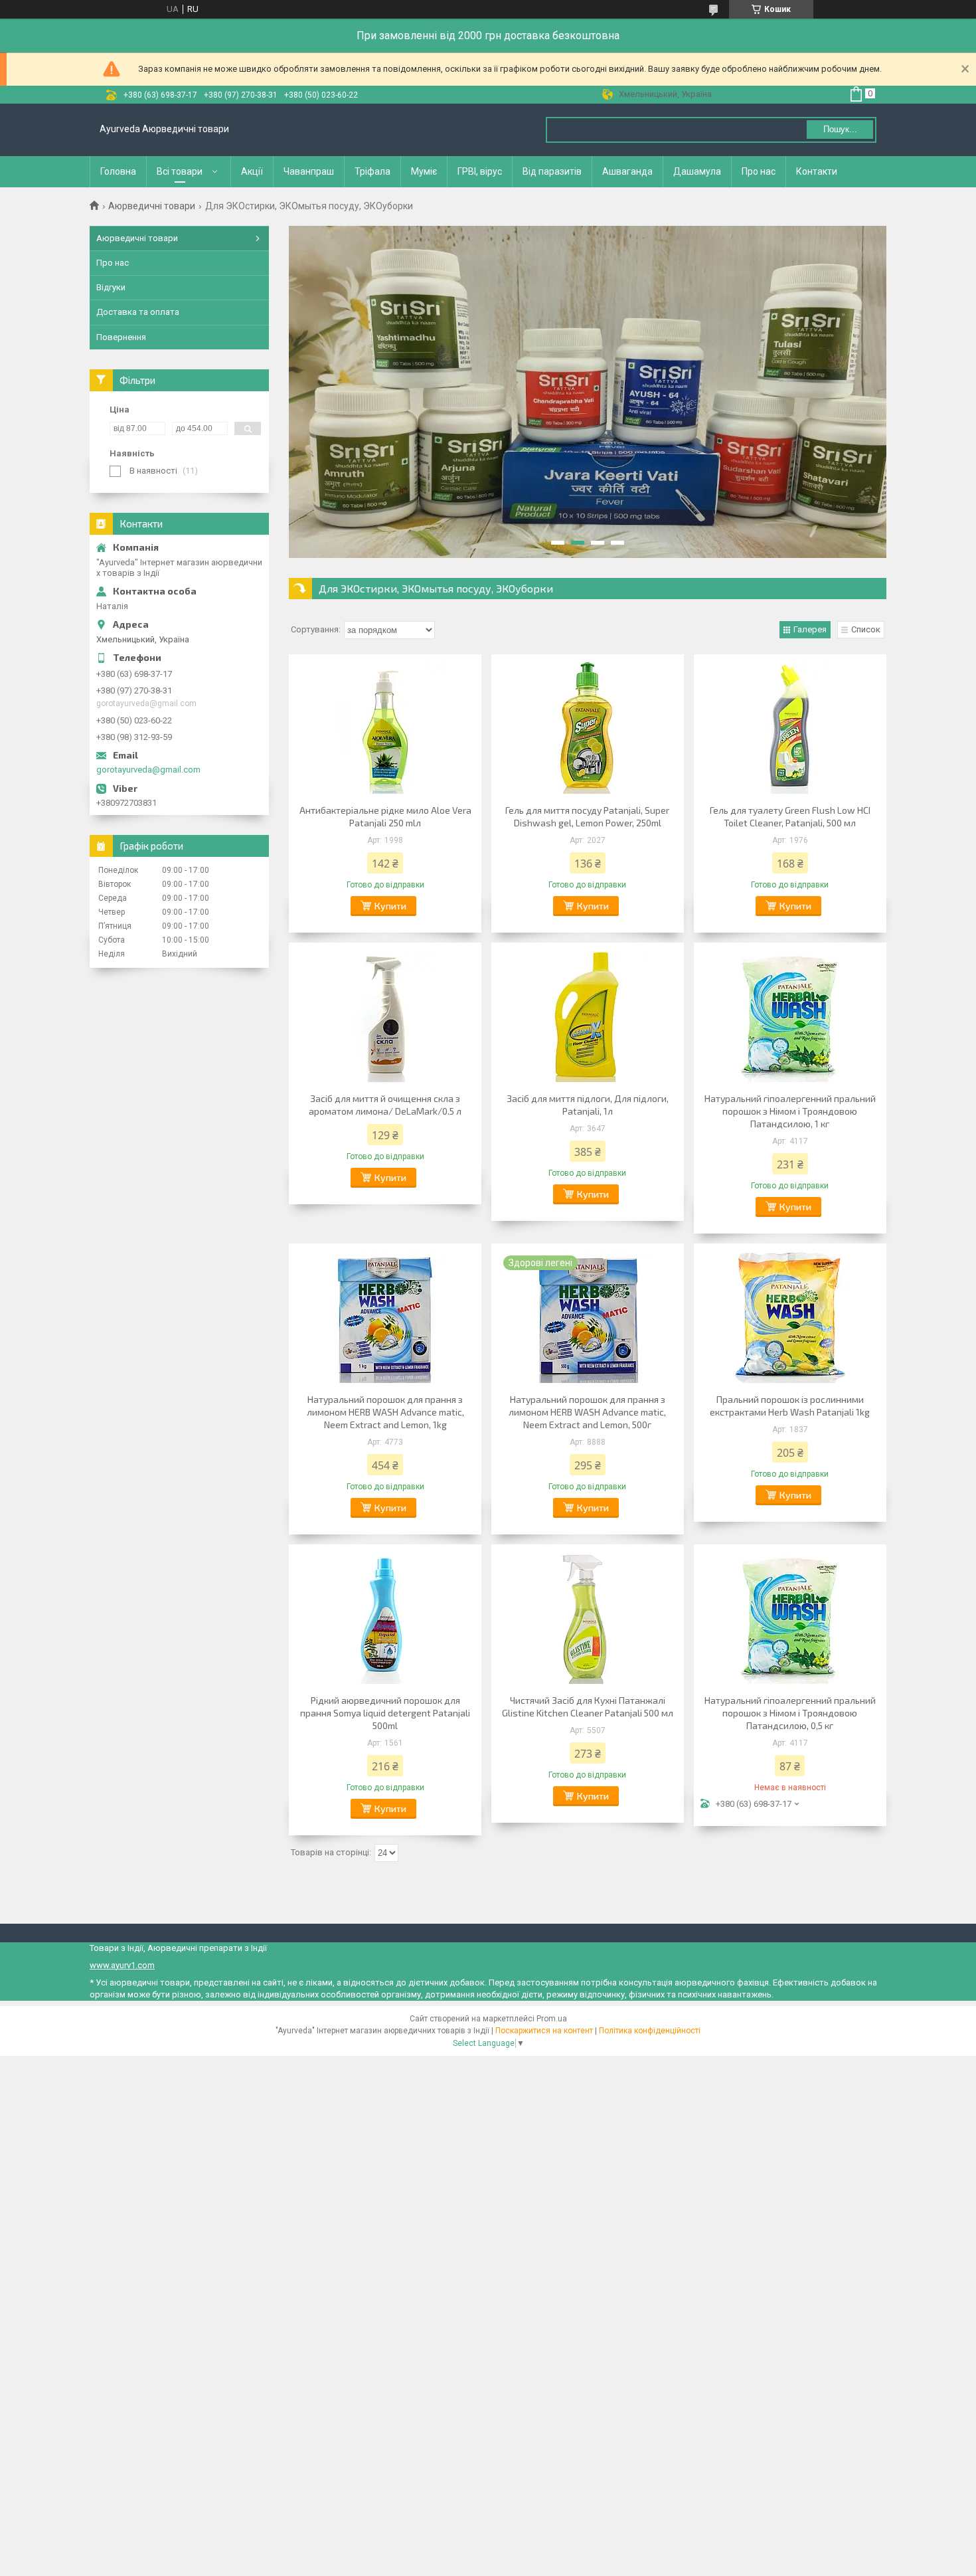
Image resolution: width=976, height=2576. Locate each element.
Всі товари (180, 171)
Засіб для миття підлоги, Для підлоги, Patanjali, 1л (588, 1105)
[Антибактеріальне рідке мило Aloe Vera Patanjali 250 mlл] (385, 727)
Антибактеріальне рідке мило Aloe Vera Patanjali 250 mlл (385, 816)
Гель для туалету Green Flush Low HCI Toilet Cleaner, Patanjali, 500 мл (790, 816)
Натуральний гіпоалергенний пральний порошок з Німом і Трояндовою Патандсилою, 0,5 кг (790, 1713)
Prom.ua (552, 2019)
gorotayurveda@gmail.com (148, 770)
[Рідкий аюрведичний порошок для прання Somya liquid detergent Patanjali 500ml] (385, 1617)
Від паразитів (552, 171)
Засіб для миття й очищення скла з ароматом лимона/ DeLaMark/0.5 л (385, 1105)
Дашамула (697, 171)
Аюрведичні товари (152, 206)
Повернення (121, 337)
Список (866, 629)
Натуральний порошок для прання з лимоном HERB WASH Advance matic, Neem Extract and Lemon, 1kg (385, 1412)
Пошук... (840, 129)
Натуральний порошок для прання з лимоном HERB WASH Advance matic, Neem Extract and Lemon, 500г (587, 1412)
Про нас (759, 171)
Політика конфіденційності (650, 2031)
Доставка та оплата (138, 312)
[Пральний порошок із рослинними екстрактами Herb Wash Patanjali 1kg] (790, 1317)
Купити (390, 906)
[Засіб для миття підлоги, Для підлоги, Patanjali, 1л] (588, 1016)
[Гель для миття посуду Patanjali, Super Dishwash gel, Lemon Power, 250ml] (588, 727)
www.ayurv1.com (122, 1965)
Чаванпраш (309, 171)
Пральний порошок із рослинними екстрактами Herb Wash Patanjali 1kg (790, 1406)
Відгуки (111, 287)
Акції (252, 171)
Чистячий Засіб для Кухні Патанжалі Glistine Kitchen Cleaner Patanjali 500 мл (588, 1706)
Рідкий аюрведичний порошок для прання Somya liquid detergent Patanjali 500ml (385, 1713)
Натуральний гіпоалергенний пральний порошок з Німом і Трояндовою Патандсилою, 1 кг (790, 1111)
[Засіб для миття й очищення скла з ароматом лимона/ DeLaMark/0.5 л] (385, 1016)
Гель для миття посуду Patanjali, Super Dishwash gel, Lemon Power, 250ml (587, 816)
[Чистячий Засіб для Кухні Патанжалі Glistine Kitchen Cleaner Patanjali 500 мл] (588, 1617)
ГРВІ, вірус (480, 171)
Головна (118, 171)
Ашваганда (627, 171)
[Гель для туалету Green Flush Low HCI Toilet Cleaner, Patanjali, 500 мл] (790, 727)
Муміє (424, 171)
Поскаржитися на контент (544, 2031)
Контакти (817, 171)
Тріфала (372, 171)
